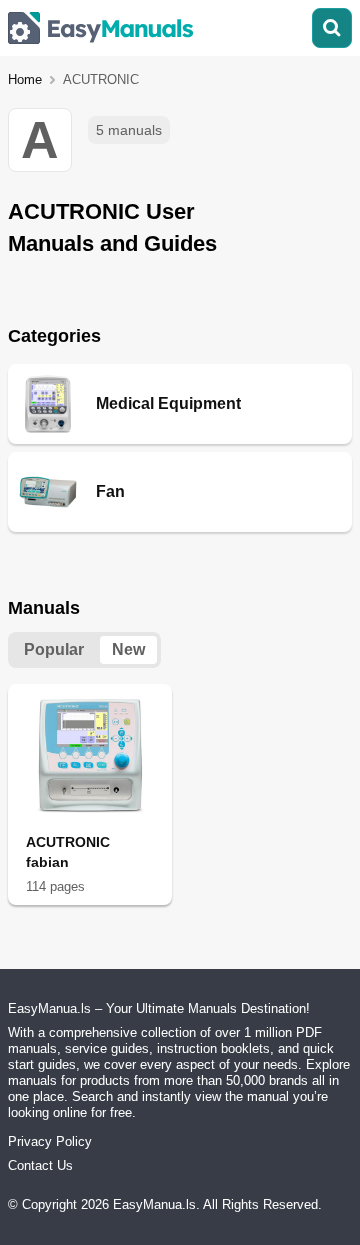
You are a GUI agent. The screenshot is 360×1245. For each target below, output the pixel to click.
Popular (54, 649)
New (128, 649)
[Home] (101, 28)
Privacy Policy (50, 1141)
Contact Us (40, 1165)
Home (25, 79)
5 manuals (129, 130)
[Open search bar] (332, 28)
